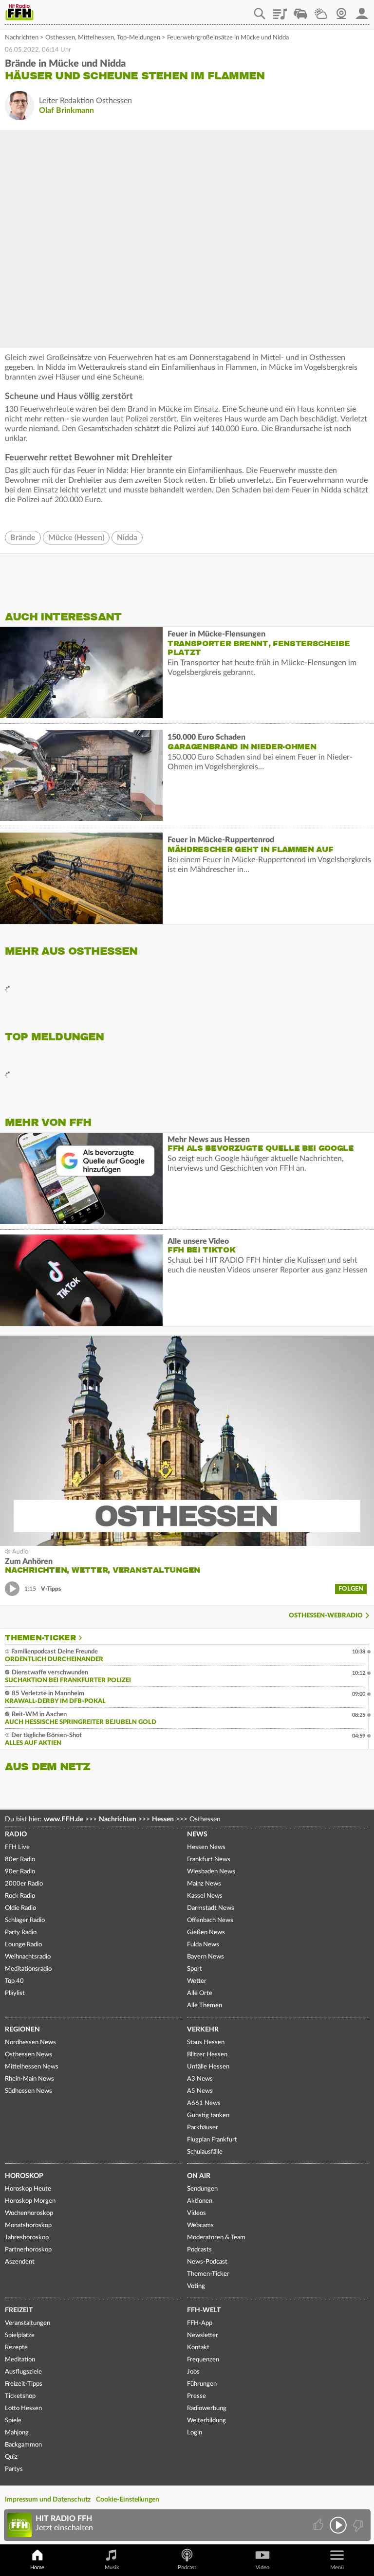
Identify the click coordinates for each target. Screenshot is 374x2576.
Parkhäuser (203, 2128)
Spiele (13, 2421)
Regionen (22, 2030)
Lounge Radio (23, 1945)
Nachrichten (22, 38)
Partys (14, 2469)
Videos (196, 2213)
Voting (196, 2286)
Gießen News (206, 1932)
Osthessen (60, 38)
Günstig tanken (208, 2115)
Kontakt (198, 2348)
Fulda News (203, 1945)
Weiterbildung (206, 2421)
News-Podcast (207, 2262)
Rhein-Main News (29, 2079)
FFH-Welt (204, 2310)
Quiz (11, 2457)
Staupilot (300, 10)
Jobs (193, 2372)
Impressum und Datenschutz (48, 2500)
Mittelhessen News (32, 2067)
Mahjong (17, 2433)
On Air (199, 2176)
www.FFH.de (64, 1819)
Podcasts (199, 2250)
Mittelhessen (96, 38)
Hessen (163, 1819)
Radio (16, 1834)
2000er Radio (24, 1884)
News (197, 1834)
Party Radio (21, 1932)
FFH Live (17, 1847)
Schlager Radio (25, 1920)
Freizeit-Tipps (24, 2384)
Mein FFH (362, 10)
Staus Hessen (206, 2042)
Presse (196, 2396)
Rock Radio (20, 1896)
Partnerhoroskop (28, 2250)
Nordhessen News (30, 2042)
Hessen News (206, 1847)
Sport (195, 1969)
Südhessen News (28, 2091)
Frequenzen (203, 2360)
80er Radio (20, 1859)
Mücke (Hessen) (76, 538)
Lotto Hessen (23, 2408)
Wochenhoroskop (29, 2213)
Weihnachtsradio (28, 1957)
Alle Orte (200, 1993)
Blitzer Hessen (207, 2055)
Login (195, 2433)
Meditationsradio (28, 1969)
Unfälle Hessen (208, 2067)
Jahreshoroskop (27, 2238)
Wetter (321, 10)
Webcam (341, 10)
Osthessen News (28, 2055)
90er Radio (20, 1872)
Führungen (202, 2384)
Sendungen (202, 2189)
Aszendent (20, 2262)
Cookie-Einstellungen (128, 2500)
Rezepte (16, 2348)
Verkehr (203, 2030)
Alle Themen (205, 2005)
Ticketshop (20, 2396)
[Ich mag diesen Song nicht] (357, 2525)
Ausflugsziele (23, 2372)
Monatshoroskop (28, 2225)
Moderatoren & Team (216, 2238)
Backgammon (23, 2445)
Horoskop (24, 2176)
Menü (337, 2567)
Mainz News (204, 1884)
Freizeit (19, 2310)
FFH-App (200, 2323)
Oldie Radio (20, 1908)
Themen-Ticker (40, 1638)
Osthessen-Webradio (326, 1616)
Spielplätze (20, 2335)
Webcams (200, 2225)
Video (262, 2567)
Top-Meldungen (139, 38)
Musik (112, 2567)
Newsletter (203, 2335)
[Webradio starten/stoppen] (338, 2525)
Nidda (127, 538)
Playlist (280, 10)
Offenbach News (210, 1920)
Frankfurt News (209, 1859)
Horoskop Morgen (30, 2201)
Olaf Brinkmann (66, 110)
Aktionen (200, 2201)
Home (37, 2567)
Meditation (20, 2360)
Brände (23, 538)
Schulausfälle (205, 2152)
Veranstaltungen (28, 2323)
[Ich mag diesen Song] (319, 2525)
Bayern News (206, 1957)
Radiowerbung (207, 2408)
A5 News (200, 2091)
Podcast (187, 2567)
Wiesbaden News (211, 1872)
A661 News (204, 2103)
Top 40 (14, 1981)
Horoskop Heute (28, 2189)
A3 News (200, 2079)
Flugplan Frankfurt (212, 2140)
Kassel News (205, 1896)
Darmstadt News (211, 1908)
